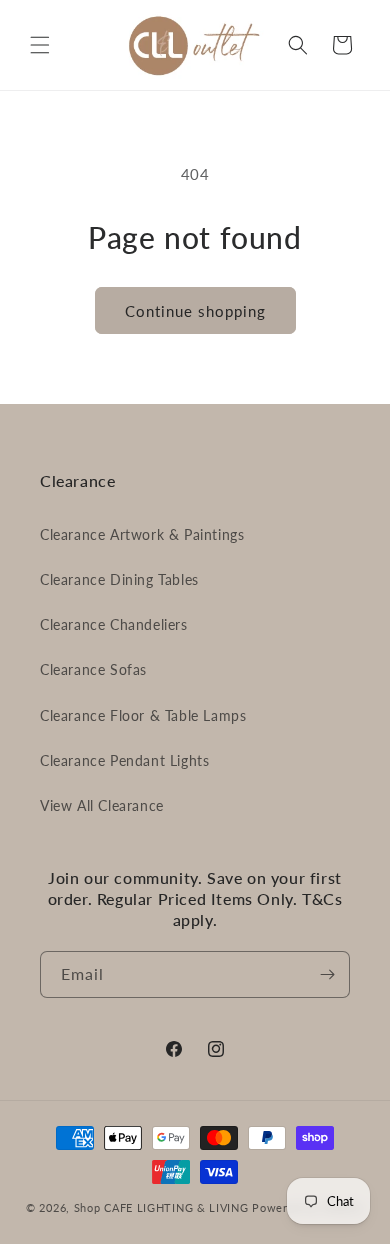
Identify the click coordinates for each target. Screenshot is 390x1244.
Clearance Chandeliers (114, 624)
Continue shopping (195, 311)
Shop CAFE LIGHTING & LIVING (161, 1207)
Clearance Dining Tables (119, 579)
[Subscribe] (327, 974)
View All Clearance (102, 805)
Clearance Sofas (93, 669)
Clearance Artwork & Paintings (142, 534)
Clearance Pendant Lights (124, 760)
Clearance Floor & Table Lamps (143, 715)
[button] (40, 45)
